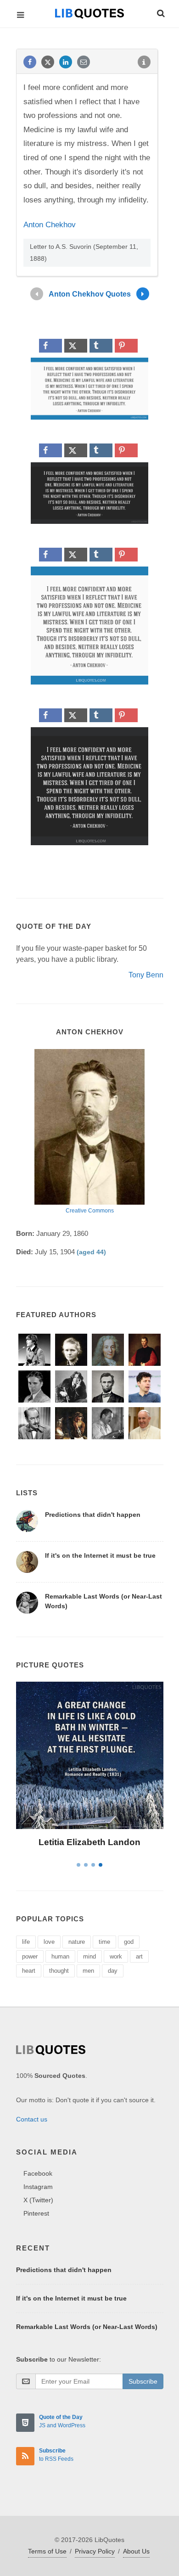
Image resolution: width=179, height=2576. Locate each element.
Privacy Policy (95, 2551)
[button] (160, 12)
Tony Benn (146, 975)
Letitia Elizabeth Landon (89, 1842)
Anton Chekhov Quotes (90, 294)
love (49, 1942)
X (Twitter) (38, 2200)
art (139, 1956)
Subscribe (143, 2381)
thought (59, 1971)
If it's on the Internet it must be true (100, 1555)
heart (29, 1971)
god (129, 1942)
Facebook (38, 2173)
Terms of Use (47, 2551)
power (30, 1956)
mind (89, 1956)
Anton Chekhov (50, 225)
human (60, 1956)
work (116, 1956)
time (104, 1942)
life (26, 1942)
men (88, 1971)
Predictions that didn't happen (93, 1515)
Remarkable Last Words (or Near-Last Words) (87, 2327)
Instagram (38, 2187)
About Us (136, 2551)
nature (77, 1942)
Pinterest (36, 2213)
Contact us (32, 2119)
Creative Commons (90, 1211)
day (113, 1971)
